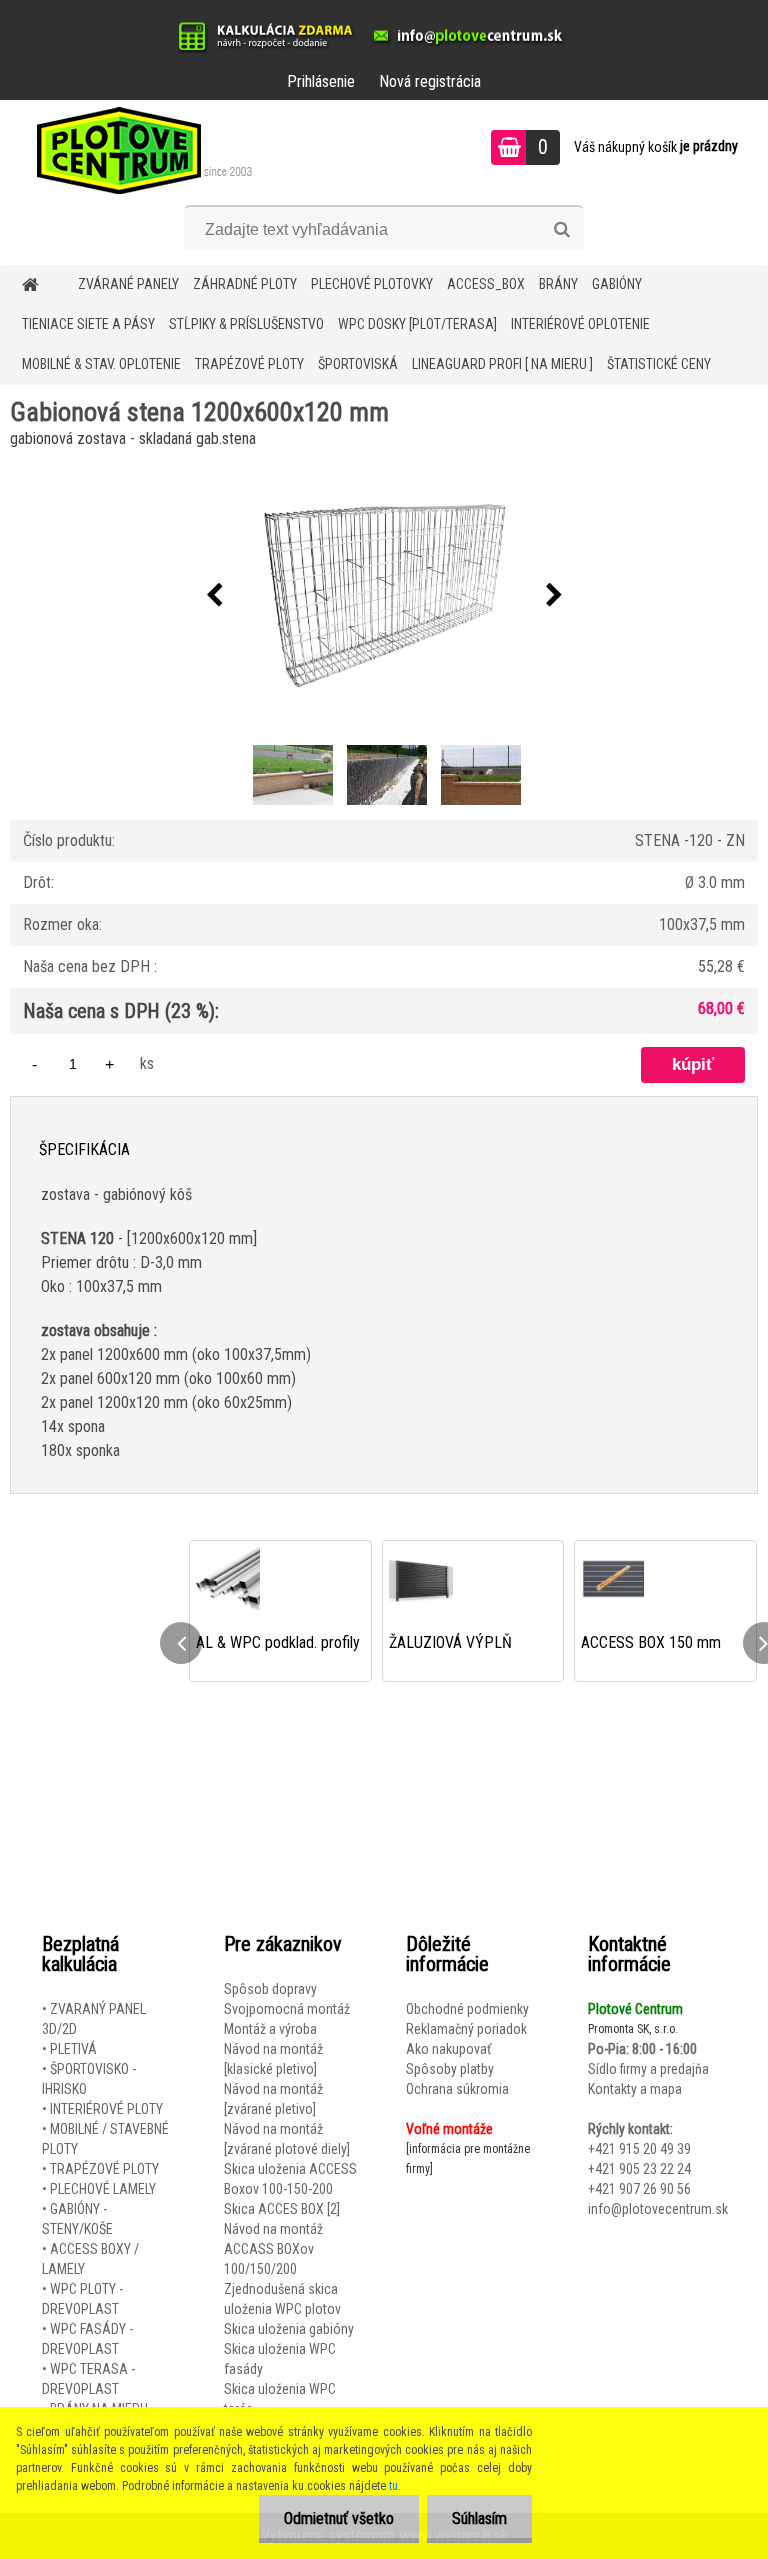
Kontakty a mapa (635, 2089)
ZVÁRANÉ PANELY (128, 284)
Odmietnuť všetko (339, 2518)
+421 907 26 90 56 (639, 2189)
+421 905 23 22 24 (639, 2169)
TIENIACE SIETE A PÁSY (88, 324)
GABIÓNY (617, 284)
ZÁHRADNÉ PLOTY (245, 284)
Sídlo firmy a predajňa (648, 2069)
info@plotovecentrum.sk (658, 2209)
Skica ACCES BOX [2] (282, 2209)
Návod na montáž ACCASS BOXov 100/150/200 (273, 2249)
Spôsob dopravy (270, 1989)
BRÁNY (558, 284)
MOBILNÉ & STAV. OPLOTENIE (101, 364)
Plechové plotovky (372, 284)
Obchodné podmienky (467, 2009)
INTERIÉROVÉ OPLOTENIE (580, 324)
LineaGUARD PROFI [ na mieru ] (502, 364)
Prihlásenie (321, 81)
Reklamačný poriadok (466, 2029)
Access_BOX (486, 284)
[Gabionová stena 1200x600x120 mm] (384, 596)
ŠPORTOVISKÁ (358, 364)
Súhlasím (479, 2518)
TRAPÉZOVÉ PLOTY (249, 364)
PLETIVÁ (73, 2049)
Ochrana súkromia (457, 2089)
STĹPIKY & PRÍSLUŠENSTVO (246, 324)
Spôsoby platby (450, 2069)
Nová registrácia (430, 81)
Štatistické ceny (659, 364)
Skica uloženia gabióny (289, 2329)
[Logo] (137, 150)
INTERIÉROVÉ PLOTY (106, 2109)
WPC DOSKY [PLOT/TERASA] (417, 324)
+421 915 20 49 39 (639, 2149)
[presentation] (214, 596)
